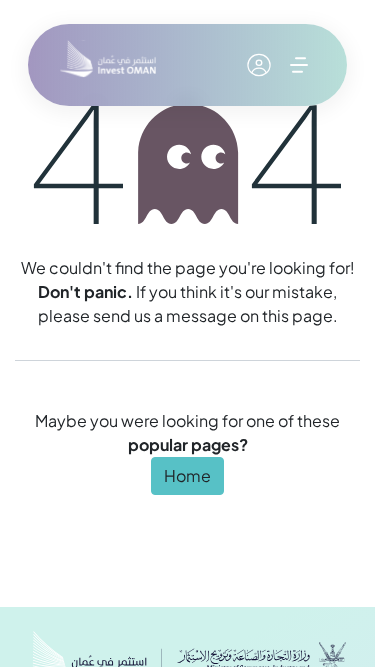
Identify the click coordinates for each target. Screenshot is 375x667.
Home (187, 475)
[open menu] (299, 65)
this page (297, 315)
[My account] (259, 65)
